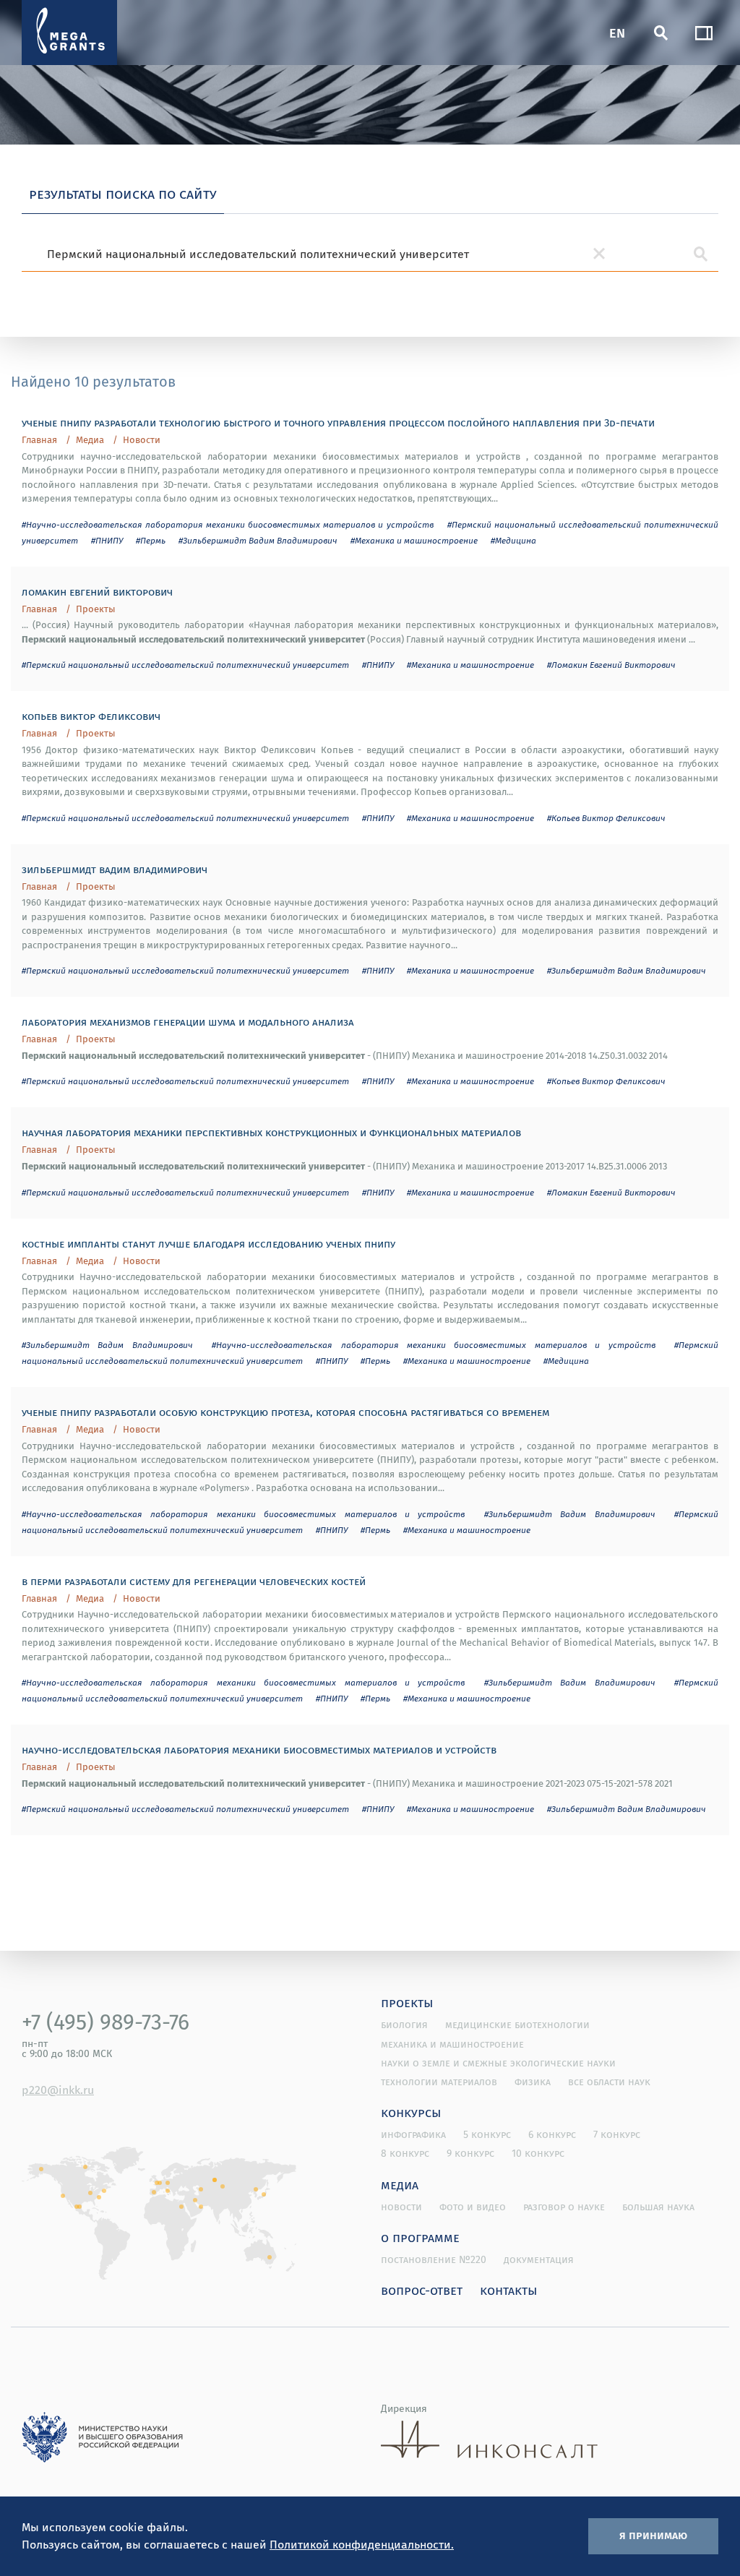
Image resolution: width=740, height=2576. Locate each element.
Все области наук (609, 2082)
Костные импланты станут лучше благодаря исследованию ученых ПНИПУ (208, 1243)
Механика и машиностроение (452, 2044)
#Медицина (513, 540)
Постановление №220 (434, 2259)
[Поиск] (661, 33)
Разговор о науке (564, 2207)
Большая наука (658, 2207)
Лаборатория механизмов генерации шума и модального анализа (188, 1021)
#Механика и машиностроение (414, 540)
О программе (420, 2237)
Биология (404, 2025)
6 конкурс (552, 2134)
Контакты (509, 2290)
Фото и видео (473, 2207)
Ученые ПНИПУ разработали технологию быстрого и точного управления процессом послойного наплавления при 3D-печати (338, 422)
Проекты (96, 609)
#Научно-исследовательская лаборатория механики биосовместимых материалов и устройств (228, 524)
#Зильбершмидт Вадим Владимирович (258, 540)
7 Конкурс (617, 2134)
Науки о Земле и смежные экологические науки (498, 2063)
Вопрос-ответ (422, 2290)
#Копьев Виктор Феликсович (606, 818)
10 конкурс (538, 2153)
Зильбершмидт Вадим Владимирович (115, 869)
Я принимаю (653, 2535)
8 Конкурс (405, 2153)
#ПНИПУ (107, 540)
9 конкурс (470, 2153)
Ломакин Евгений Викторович (97, 591)
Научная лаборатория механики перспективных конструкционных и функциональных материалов (271, 1132)
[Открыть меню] (704, 33)
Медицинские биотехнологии (517, 2025)
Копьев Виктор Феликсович (91, 716)
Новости (142, 440)
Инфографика (413, 2134)
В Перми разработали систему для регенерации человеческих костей (194, 1581)
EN (617, 32)
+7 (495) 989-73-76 (106, 2022)
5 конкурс (487, 2134)
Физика (533, 2082)
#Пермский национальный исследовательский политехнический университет (185, 665)
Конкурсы (411, 2112)
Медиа (90, 440)
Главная (39, 440)
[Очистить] (599, 254)
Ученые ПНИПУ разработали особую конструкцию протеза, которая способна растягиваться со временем (285, 1412)
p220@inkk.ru (58, 2090)
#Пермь (151, 540)
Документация (539, 2259)
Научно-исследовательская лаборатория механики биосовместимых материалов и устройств (259, 1749)
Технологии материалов (439, 2082)
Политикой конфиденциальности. (362, 2544)
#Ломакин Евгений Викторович (611, 665)
